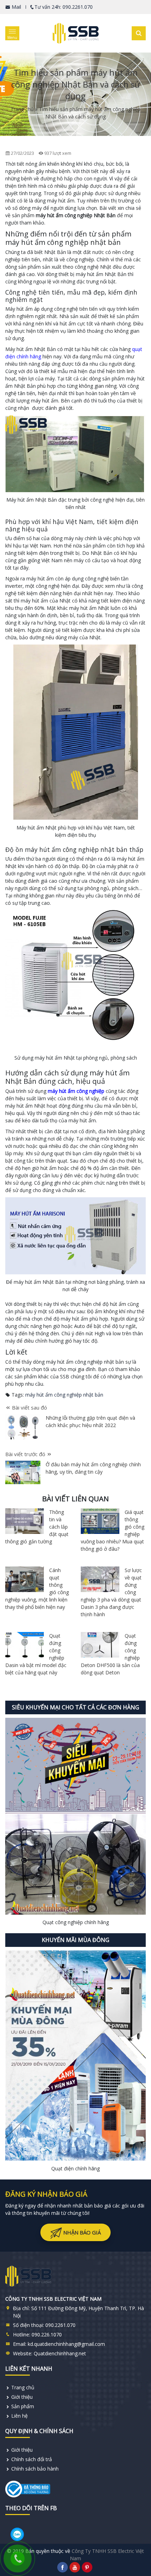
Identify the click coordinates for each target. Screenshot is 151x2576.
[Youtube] (75, 2567)
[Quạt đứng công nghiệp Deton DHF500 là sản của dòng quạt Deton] (100, 1645)
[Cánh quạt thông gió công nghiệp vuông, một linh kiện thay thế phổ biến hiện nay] (25, 1579)
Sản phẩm (23, 2406)
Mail (16, 7)
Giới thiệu (22, 2397)
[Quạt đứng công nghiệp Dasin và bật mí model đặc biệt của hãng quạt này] (25, 1645)
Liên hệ (19, 2416)
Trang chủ (22, 109)
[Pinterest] (87, 2567)
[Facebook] (63, 2567)
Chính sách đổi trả (32, 2459)
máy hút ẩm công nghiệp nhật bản (64, 1395)
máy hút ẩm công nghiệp (76, 1091)
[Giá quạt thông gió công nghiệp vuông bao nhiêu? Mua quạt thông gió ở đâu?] (100, 1521)
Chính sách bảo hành (35, 2469)
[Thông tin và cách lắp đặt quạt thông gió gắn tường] (25, 1521)
